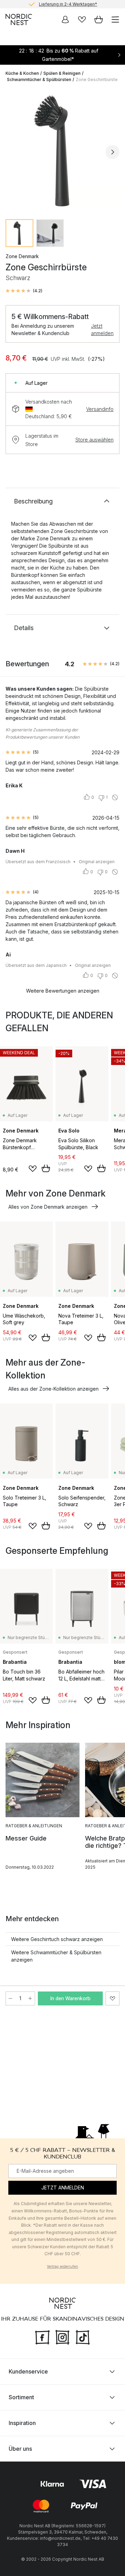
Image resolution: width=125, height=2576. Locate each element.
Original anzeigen (97, 862)
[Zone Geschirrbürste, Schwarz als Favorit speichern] (112, 1998)
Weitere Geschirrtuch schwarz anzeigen (57, 1939)
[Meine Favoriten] (82, 19)
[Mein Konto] (65, 19)
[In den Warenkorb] (46, 1168)
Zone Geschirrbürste (97, 79)
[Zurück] (12, 152)
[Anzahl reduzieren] (10, 1998)
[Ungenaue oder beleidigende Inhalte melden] (115, 797)
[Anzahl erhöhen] (30, 1998)
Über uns (20, 2448)
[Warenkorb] (99, 19)
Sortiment (21, 2397)
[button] (24, 291)
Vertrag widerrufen (62, 2266)
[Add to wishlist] (33, 1169)
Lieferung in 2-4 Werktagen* (68, 4)
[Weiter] (112, 152)
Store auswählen (94, 440)
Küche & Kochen (22, 73)
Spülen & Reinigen (62, 73)
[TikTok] (83, 2336)
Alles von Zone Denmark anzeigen (48, 1207)
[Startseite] (19, 19)
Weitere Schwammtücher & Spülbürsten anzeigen (56, 1956)
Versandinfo (100, 409)
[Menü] (115, 19)
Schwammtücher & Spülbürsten (39, 79)
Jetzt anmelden (102, 329)
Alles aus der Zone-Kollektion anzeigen (53, 1389)
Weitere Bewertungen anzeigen (63, 991)
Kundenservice (28, 2371)
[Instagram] (62, 2336)
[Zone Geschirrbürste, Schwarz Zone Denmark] (62, 151)
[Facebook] (42, 2336)
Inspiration (22, 2423)
